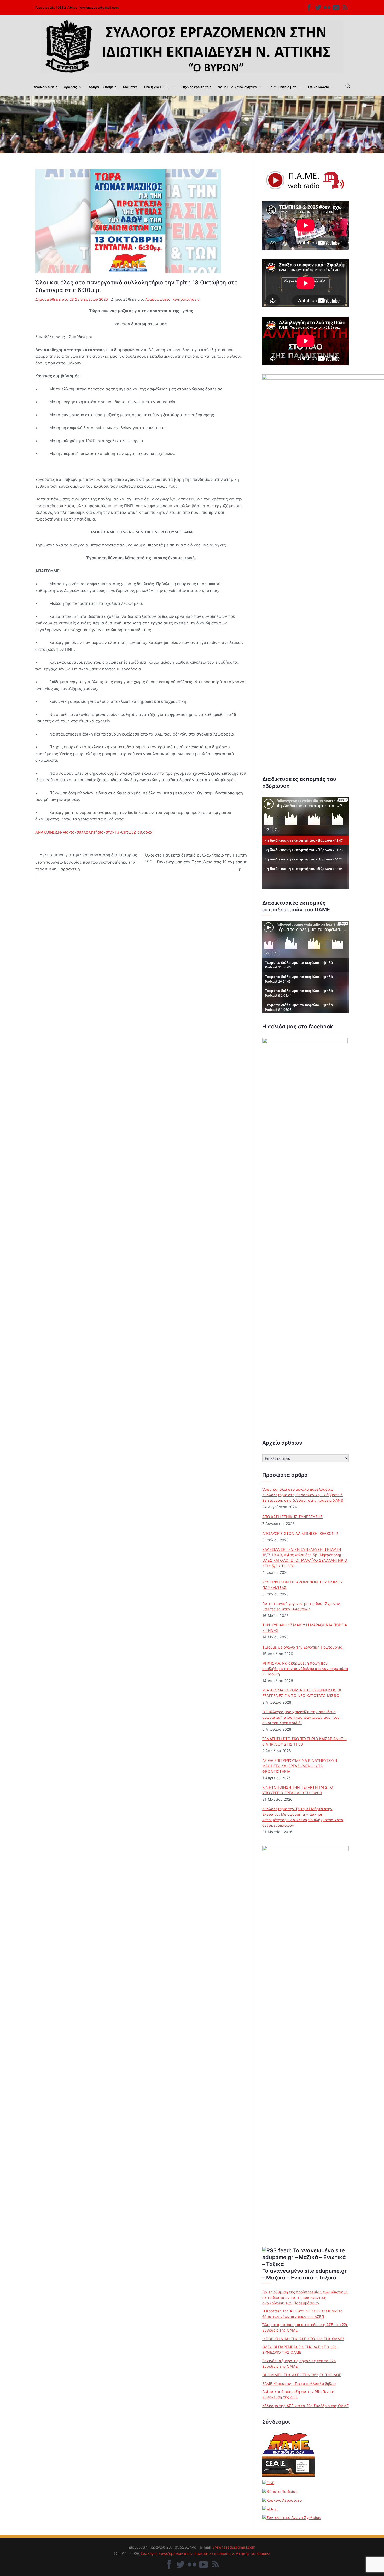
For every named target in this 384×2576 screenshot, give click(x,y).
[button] (80, 87)
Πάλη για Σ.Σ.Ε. (157, 87)
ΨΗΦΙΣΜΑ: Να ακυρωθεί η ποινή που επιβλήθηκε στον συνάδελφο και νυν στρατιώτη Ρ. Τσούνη (305, 1669)
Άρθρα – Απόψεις (103, 87)
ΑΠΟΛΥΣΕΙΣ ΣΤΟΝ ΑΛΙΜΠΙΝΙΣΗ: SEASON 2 (300, 1533)
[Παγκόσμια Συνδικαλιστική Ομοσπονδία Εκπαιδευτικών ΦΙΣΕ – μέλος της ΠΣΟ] (268, 2483)
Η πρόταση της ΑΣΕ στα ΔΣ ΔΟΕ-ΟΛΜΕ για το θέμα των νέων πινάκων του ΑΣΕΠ (302, 2314)
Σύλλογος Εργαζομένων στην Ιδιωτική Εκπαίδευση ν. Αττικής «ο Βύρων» (205, 2553)
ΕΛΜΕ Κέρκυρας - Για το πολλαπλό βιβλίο (299, 2383)
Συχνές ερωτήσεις (196, 87)
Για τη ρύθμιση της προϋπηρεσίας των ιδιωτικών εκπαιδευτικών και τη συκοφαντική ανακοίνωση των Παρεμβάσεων (305, 2297)
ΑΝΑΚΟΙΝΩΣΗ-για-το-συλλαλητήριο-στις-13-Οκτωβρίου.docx (94, 832)
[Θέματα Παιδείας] (280, 2491)
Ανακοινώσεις (46, 87)
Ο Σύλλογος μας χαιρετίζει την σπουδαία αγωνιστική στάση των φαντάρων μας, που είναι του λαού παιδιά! (301, 1717)
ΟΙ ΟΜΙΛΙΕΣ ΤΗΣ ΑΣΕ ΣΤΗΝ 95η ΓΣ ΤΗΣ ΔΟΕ (302, 2375)
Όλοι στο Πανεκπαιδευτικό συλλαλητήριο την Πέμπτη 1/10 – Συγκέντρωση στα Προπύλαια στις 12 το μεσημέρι (196, 862)
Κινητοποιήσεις (186, 299)
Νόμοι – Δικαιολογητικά (237, 87)
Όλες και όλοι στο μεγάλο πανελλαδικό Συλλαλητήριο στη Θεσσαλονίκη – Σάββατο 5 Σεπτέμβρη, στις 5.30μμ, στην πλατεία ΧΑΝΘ (303, 1495)
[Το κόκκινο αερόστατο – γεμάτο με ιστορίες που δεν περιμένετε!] (282, 2500)
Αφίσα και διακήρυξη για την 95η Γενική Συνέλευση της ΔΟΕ (298, 2394)
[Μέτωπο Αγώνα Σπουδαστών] (270, 2509)
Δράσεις (70, 87)
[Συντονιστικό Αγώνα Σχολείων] (292, 2517)
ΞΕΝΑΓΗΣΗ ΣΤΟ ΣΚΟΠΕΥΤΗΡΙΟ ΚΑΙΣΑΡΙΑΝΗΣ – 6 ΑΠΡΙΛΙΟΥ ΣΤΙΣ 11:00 (304, 1741)
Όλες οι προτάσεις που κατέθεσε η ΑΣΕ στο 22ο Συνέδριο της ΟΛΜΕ (305, 2327)
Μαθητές (130, 87)
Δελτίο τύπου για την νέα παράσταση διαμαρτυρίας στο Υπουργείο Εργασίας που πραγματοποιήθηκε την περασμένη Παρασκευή (86, 862)
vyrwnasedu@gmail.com (99, 7)
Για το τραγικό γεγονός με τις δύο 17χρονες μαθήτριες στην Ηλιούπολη (301, 1606)
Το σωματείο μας (283, 87)
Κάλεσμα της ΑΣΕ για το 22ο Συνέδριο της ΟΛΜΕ (306, 2406)
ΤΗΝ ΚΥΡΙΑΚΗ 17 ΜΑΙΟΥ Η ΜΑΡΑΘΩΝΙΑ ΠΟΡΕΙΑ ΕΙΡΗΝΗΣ (305, 1628)
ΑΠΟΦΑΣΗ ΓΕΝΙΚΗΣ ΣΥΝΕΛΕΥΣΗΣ (292, 1517)
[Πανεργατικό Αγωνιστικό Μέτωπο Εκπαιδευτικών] (288, 2444)
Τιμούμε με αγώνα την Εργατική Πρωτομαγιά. (303, 1647)
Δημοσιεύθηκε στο (72, 299)
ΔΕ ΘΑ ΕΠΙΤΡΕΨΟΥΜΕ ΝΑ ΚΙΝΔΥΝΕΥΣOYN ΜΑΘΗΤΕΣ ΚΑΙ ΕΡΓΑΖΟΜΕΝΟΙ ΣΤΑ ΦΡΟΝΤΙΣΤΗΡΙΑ (300, 1766)
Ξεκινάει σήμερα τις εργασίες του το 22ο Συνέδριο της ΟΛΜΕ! (299, 2363)
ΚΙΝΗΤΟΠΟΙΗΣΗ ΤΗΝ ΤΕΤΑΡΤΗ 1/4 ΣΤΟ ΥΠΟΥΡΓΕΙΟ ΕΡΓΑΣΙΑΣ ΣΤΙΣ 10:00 (298, 1790)
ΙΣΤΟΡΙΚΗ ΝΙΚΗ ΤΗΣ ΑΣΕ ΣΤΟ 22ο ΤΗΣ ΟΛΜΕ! (303, 2339)
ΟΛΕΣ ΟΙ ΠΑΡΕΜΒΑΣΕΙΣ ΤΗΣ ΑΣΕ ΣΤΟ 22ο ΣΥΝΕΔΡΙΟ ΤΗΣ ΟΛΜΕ (299, 2350)
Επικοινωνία (319, 87)
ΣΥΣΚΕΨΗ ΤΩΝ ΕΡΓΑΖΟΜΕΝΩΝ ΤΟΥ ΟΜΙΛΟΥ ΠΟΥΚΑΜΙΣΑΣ (302, 1585)
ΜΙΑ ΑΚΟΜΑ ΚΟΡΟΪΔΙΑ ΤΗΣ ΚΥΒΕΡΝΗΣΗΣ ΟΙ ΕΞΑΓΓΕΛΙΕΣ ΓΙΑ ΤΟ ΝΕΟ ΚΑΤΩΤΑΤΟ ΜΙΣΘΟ (302, 1693)
